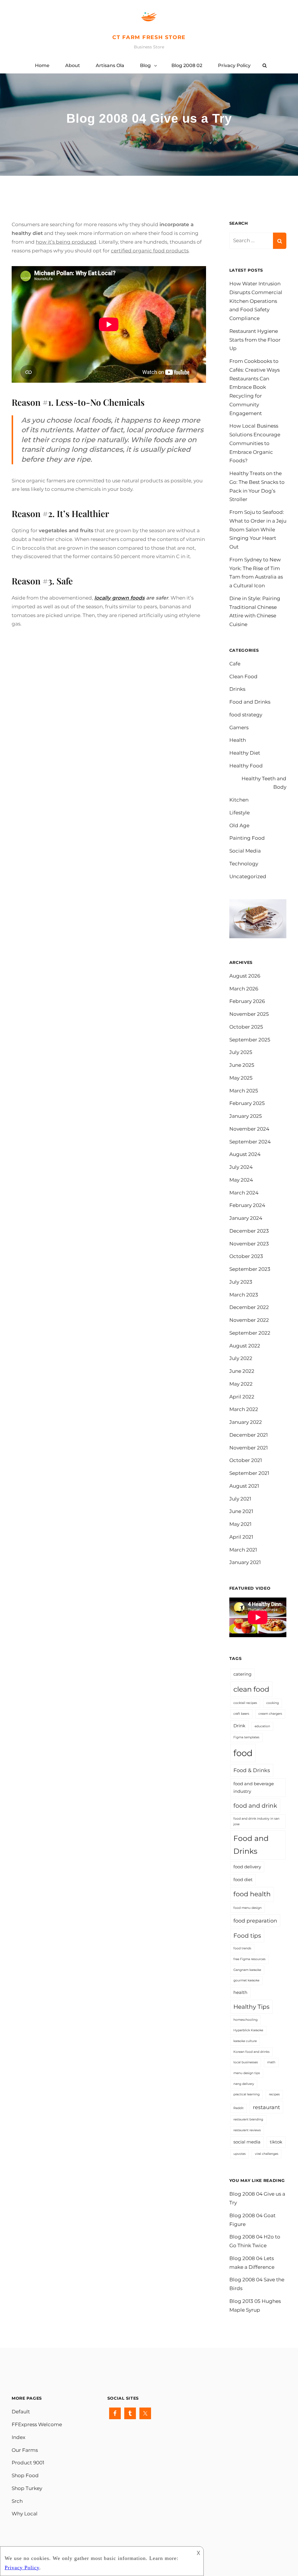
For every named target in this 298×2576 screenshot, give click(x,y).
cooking (273, 1703)
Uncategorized (248, 876)
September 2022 (250, 1333)
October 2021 (246, 1460)
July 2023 (241, 1282)
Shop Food (25, 2475)
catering (242, 1674)
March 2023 (244, 1295)
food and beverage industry (254, 1788)
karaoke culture (245, 2041)
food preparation (255, 1921)
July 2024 (241, 1167)
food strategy (246, 715)
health (240, 1992)
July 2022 (241, 1358)
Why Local (25, 2514)
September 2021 (249, 1473)
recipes (274, 2094)
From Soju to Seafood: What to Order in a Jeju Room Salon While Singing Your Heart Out (258, 529)
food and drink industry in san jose (256, 1821)
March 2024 (244, 1193)
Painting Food (247, 838)
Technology (244, 864)
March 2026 (244, 989)
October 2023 (246, 1256)
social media (247, 2142)
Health (238, 740)
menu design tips (247, 2073)
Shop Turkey (27, 2488)
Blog (145, 65)
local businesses (246, 2062)
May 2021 (240, 1524)
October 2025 (246, 1027)
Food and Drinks (250, 702)
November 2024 (249, 1129)
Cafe (235, 664)
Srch (17, 2501)
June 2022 (242, 1371)
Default (21, 2412)
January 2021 (245, 1562)
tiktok (276, 2142)
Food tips (247, 1935)
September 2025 (250, 1040)
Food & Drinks (252, 1770)
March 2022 (244, 1409)
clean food (251, 1689)
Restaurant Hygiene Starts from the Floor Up (255, 340)
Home (42, 65)
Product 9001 (28, 2463)
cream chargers (270, 1714)
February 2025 (247, 1103)
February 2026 (247, 1001)
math (271, 2062)
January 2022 (246, 1422)
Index (18, 2437)
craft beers (241, 1714)
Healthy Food (246, 766)
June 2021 (241, 1511)
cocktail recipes (245, 1703)
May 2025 (241, 1078)
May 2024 (241, 1180)
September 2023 (250, 1269)
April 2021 (241, 1537)
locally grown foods (119, 598)
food (243, 1753)
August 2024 (245, 1154)
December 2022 (249, 1307)
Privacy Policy (234, 65)
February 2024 (247, 1205)
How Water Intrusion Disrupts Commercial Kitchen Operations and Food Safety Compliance (256, 301)
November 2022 (249, 1320)
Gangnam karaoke (247, 1970)
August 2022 (245, 1346)
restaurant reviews (247, 2130)
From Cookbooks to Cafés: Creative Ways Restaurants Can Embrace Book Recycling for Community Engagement (254, 387)
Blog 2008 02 (187, 65)
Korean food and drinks (251, 2052)
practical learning (246, 2094)
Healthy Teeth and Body (264, 783)
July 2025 (241, 1052)
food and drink (255, 1806)
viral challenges (267, 2154)
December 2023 (249, 1231)
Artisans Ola (110, 65)
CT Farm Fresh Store (149, 37)
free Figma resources (249, 1959)
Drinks (237, 689)
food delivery (247, 1867)
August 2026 (245, 976)
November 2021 (249, 1448)
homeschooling (245, 2020)
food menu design (248, 1908)
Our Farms (25, 2450)
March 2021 (243, 1550)
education (262, 1726)
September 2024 (250, 1142)
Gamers (239, 728)
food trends (242, 1948)
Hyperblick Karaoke (248, 2030)
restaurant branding (248, 2119)
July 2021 (240, 1499)
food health (252, 1894)
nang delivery (244, 2084)
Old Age (239, 825)
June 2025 (242, 1065)
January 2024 (246, 1218)
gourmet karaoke (246, 1980)
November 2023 (249, 1244)
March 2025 (244, 1091)
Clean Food (243, 676)
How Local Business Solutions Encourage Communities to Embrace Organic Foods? (255, 443)
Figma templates (246, 1737)
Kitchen (239, 800)
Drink (239, 1726)
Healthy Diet (245, 753)
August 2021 (244, 1486)
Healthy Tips (251, 2007)
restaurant (266, 2107)
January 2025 (246, 1116)
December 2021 (249, 1435)
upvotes (240, 2154)
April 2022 (242, 1397)
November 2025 (249, 1014)
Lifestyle (240, 813)
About (73, 65)
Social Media (245, 851)
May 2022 (241, 1384)
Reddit (238, 2108)
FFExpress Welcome (37, 2424)
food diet (243, 1880)
